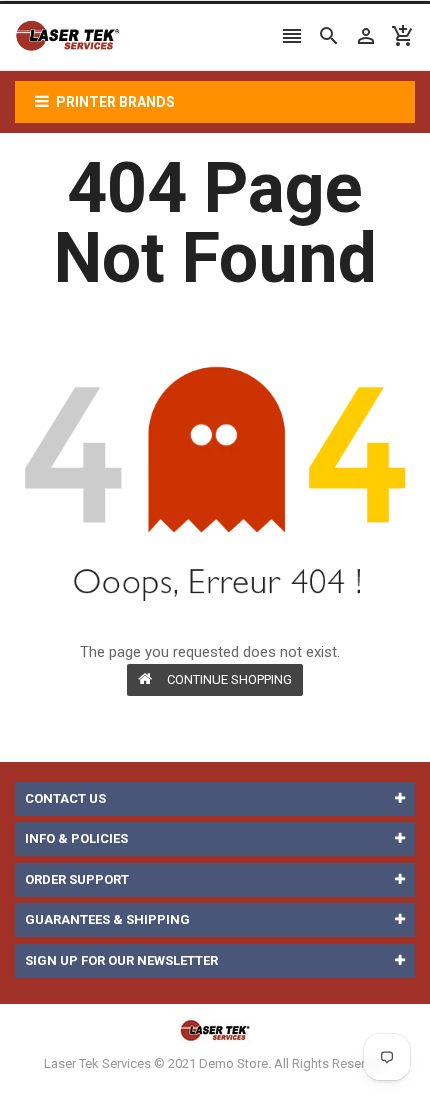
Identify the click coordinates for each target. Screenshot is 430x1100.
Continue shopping (229, 679)
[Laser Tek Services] (215, 1030)
